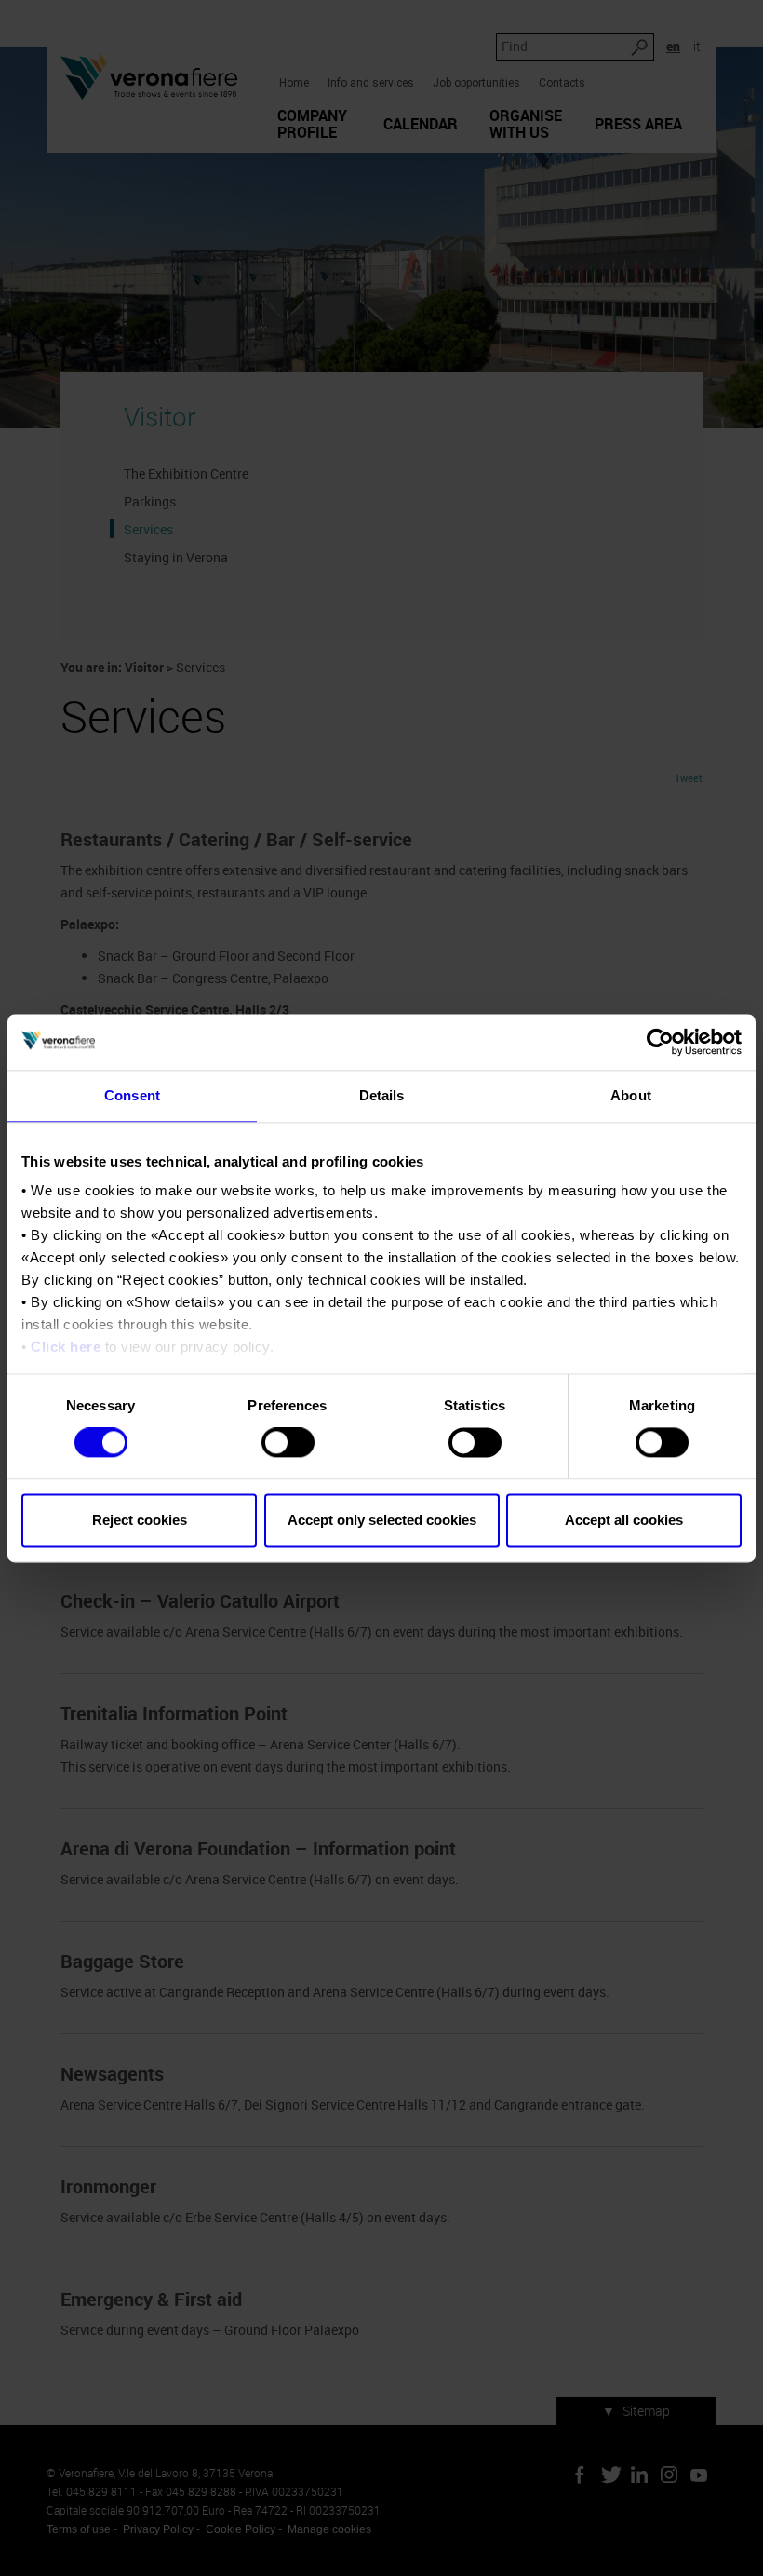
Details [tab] (382, 1095)
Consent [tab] (132, 1095)
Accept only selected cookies (382, 1520)
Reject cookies (140, 1520)
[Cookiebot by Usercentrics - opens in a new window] (660, 1042)
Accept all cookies (624, 1520)
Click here (66, 1347)
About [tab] (631, 1095)
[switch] (288, 1443)
